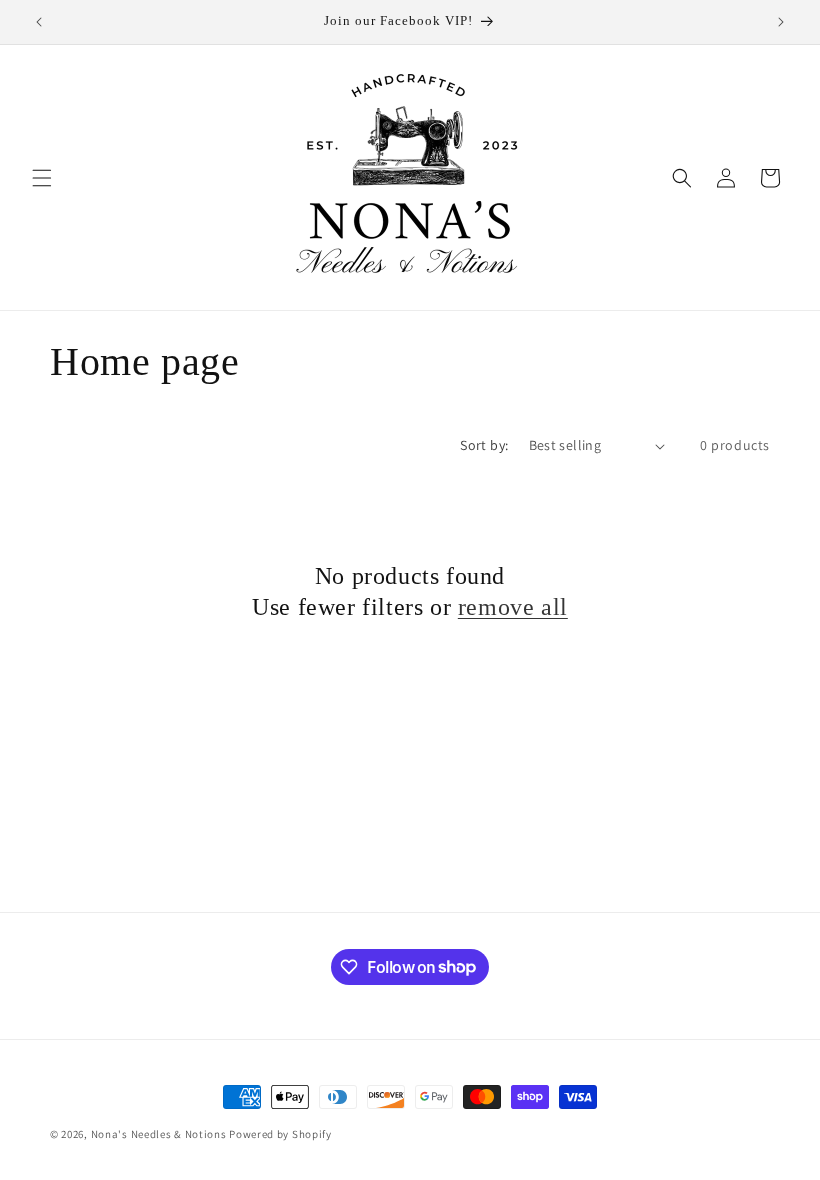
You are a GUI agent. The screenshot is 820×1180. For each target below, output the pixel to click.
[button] (42, 178)
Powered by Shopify (280, 1134)
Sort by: (484, 445)
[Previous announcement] (39, 22)
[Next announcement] (781, 22)
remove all (513, 607)
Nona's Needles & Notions (159, 1134)
